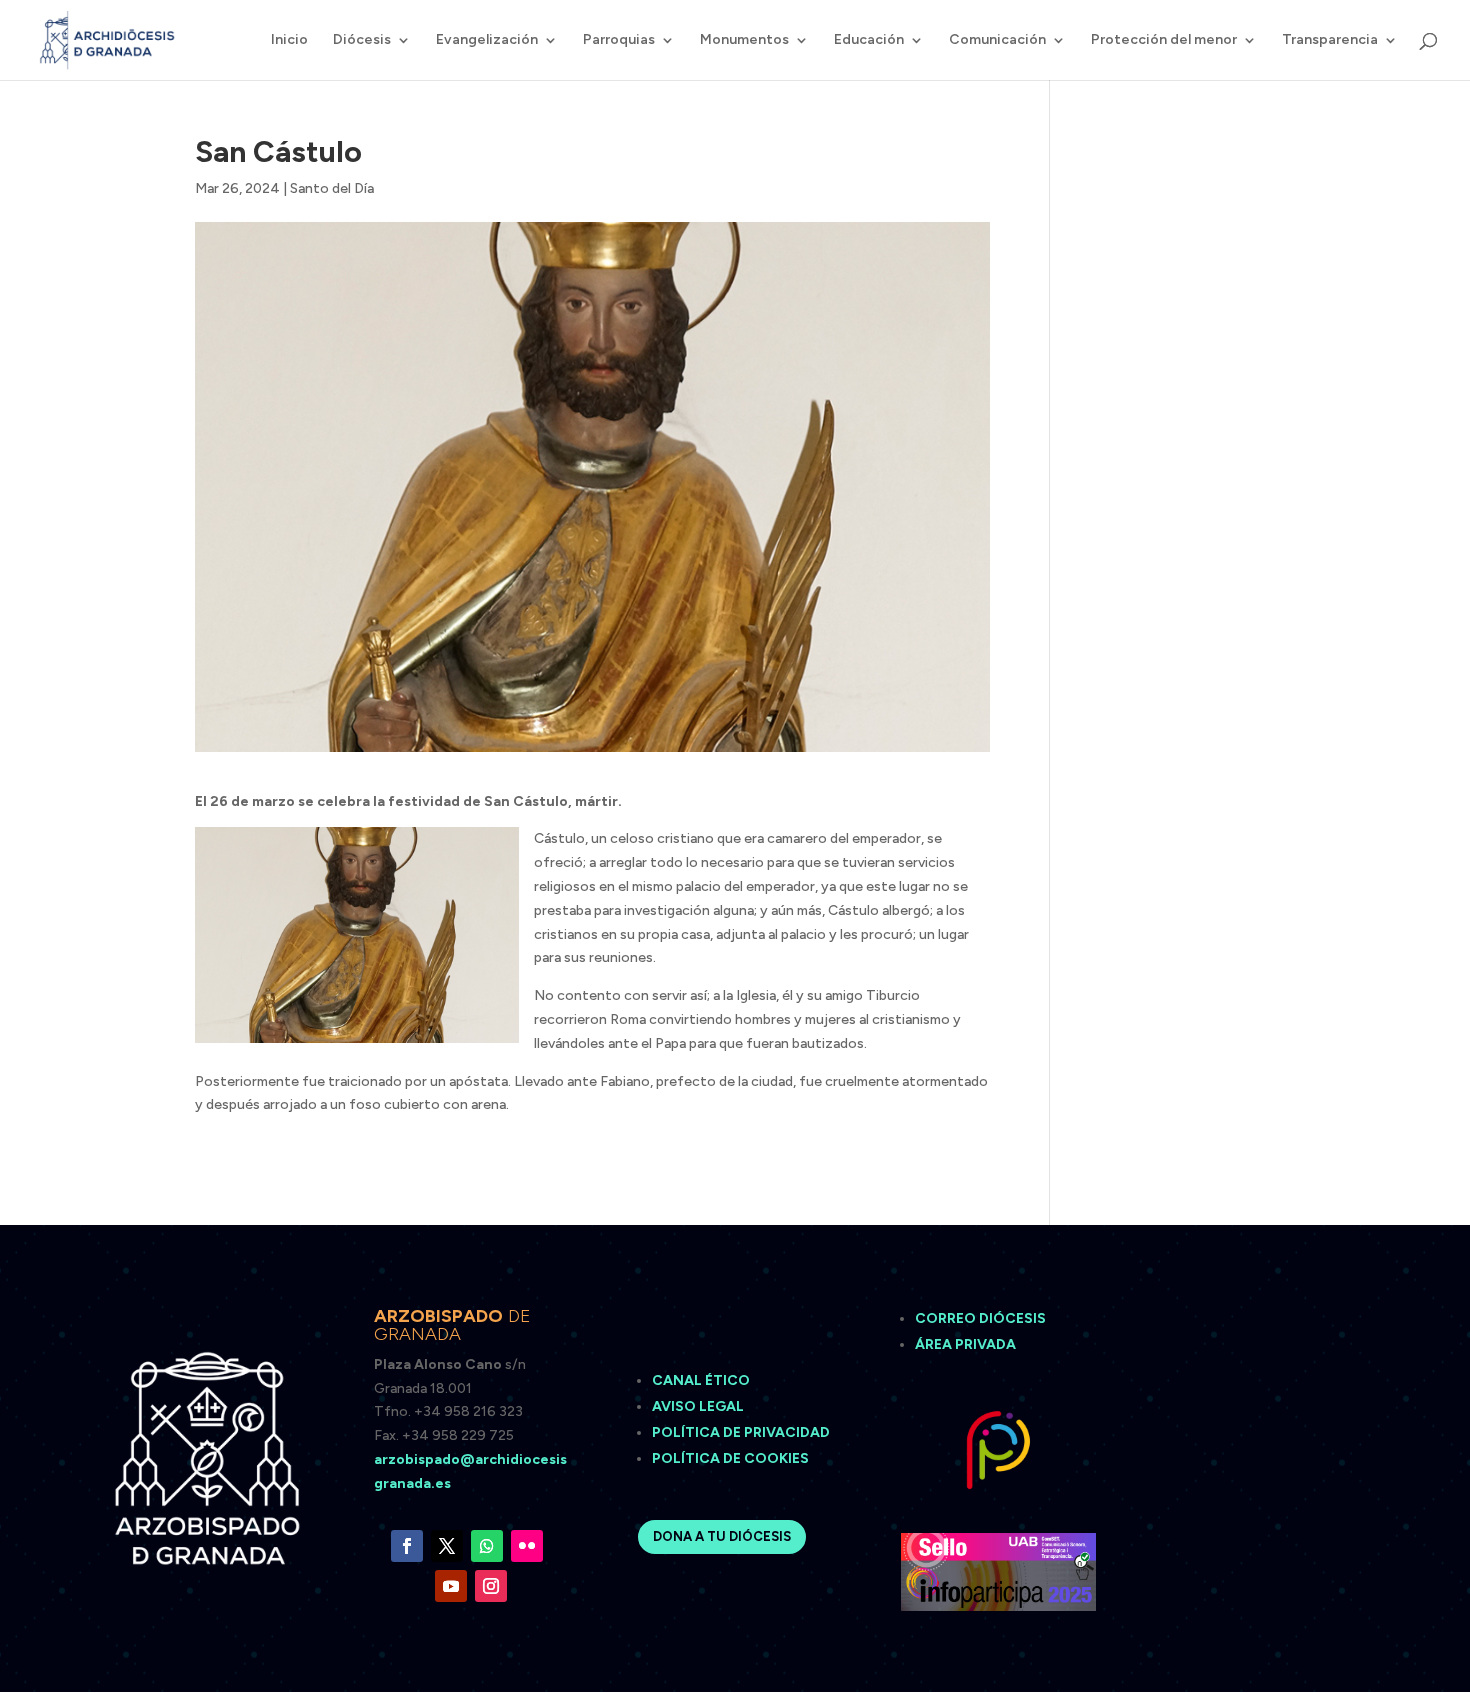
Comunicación (997, 40)
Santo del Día (332, 188)
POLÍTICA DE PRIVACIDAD (741, 1432)
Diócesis (362, 40)
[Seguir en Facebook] (407, 1546)
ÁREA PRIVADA (965, 1344)
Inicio (289, 40)
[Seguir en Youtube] (451, 1586)
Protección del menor (1164, 40)
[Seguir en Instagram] (491, 1586)
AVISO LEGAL (699, 1406)
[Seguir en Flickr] (527, 1546)
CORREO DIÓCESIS (980, 1318)
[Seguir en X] (447, 1546)
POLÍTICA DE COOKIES (730, 1458)
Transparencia (1330, 40)
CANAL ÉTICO (702, 1380)
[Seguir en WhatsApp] (487, 1546)
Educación (869, 40)
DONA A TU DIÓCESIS (722, 1536)
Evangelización (487, 40)
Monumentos (744, 40)
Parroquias (619, 40)
